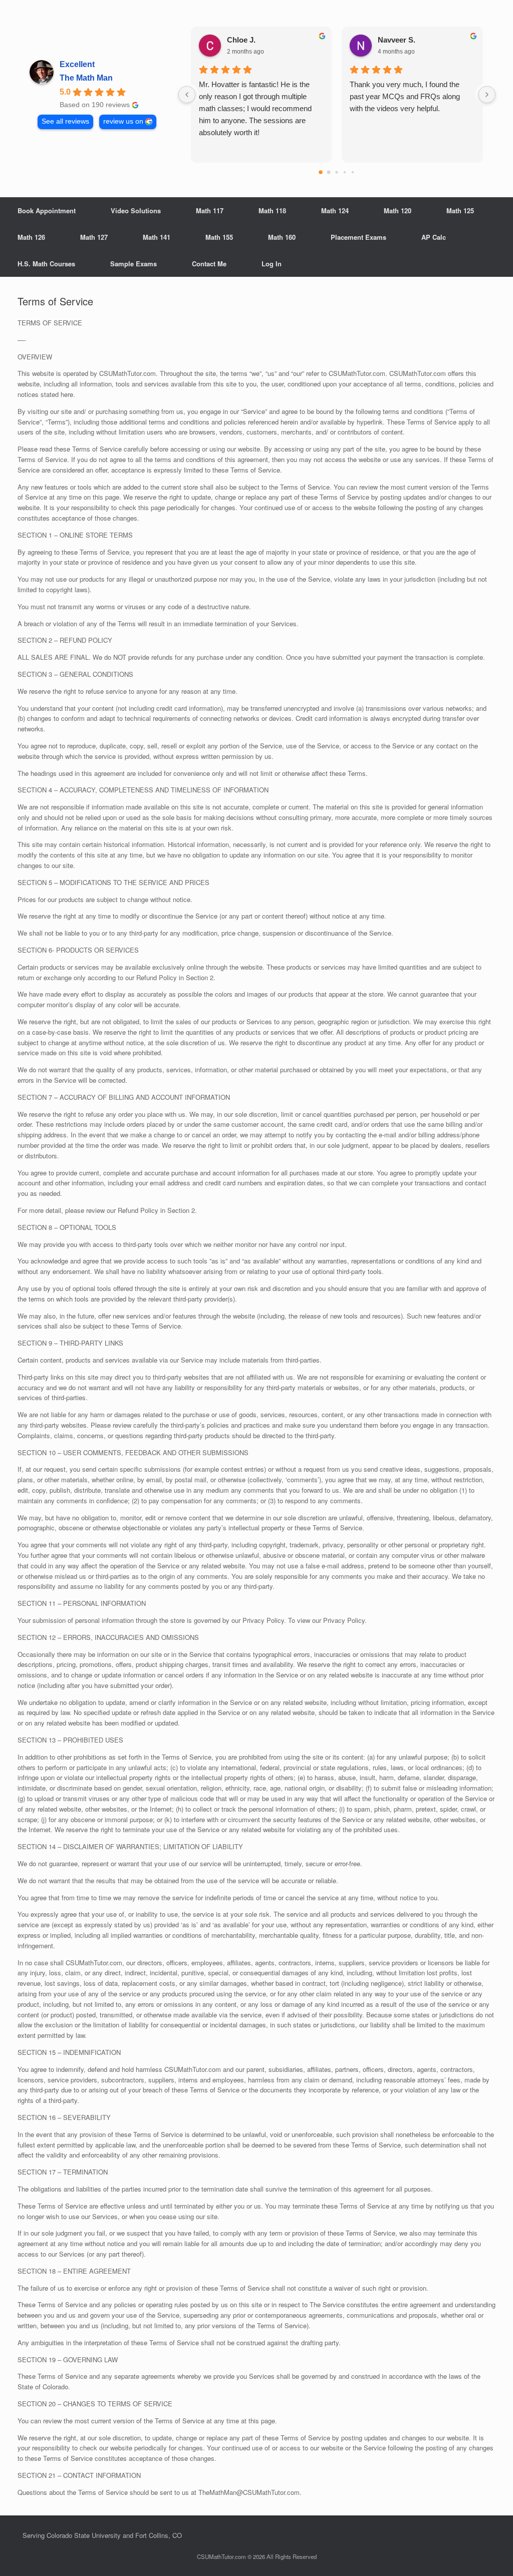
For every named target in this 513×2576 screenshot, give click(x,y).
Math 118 (272, 210)
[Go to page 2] (337, 172)
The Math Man (86, 78)
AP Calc (434, 237)
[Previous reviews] (187, 95)
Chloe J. (241, 40)
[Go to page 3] (345, 172)
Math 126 (31, 237)
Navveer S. (397, 40)
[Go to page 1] (329, 172)
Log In (272, 264)
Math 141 (157, 237)
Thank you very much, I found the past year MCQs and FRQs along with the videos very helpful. (405, 96)
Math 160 (282, 237)
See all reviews (65, 121)
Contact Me (209, 264)
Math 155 (219, 237)
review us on (123, 121)
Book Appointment (47, 210)
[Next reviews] (487, 95)
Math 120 (398, 210)
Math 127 (94, 237)
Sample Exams (134, 264)
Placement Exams (358, 237)
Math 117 (210, 210)
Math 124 (335, 210)
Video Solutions (136, 210)
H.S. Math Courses (46, 264)
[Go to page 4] (353, 172)
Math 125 (460, 210)
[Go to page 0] (321, 172)
